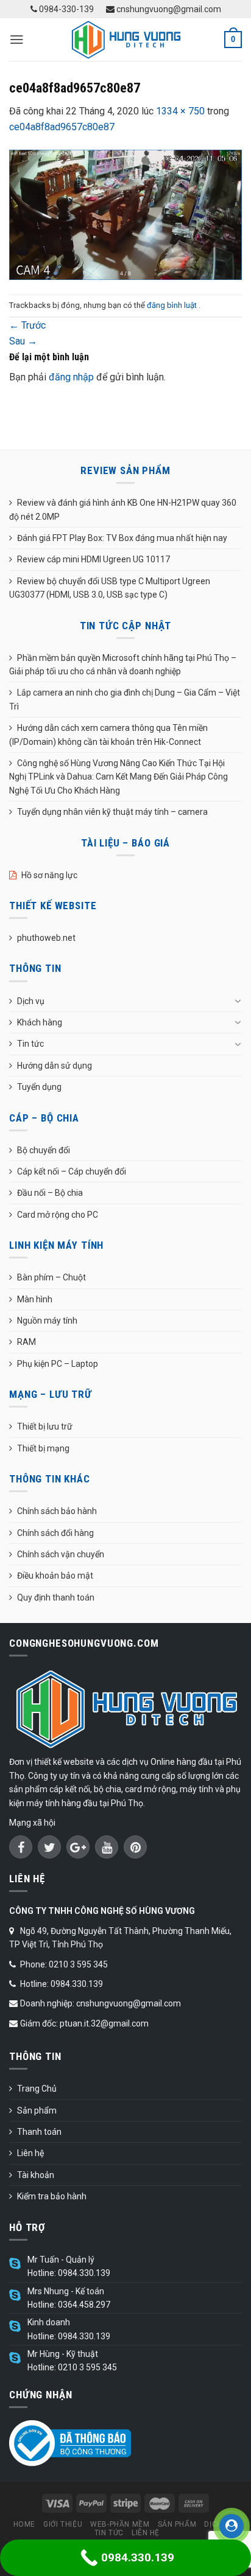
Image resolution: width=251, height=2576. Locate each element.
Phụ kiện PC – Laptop (58, 1364)
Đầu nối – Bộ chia (50, 1193)
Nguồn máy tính (47, 1321)
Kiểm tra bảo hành (52, 2196)
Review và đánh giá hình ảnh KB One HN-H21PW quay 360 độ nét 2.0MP (123, 509)
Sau (23, 341)
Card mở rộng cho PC (58, 1215)
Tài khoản (36, 2175)
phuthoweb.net (46, 938)
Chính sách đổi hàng (55, 1533)
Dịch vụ (31, 1001)
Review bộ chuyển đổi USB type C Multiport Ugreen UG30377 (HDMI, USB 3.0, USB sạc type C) (110, 588)
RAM (27, 1342)
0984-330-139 (65, 9)
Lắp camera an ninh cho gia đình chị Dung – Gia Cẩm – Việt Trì (125, 699)
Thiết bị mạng (43, 1448)
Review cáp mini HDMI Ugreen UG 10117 (94, 559)
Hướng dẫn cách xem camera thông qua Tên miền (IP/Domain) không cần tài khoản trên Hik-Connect (108, 735)
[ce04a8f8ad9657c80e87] (125, 214)
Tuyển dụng (39, 1087)
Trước (27, 325)
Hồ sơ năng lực (49, 875)
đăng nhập (71, 377)
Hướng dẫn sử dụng (55, 1066)
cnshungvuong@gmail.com (168, 9)
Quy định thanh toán (56, 1597)
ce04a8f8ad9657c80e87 (62, 127)
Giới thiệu (63, 2524)
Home (24, 2524)
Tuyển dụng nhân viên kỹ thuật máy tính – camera (112, 812)
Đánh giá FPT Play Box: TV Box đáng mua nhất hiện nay (122, 538)
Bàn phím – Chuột (51, 1277)
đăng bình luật (173, 305)
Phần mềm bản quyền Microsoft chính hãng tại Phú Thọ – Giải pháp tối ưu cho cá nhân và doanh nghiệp (123, 665)
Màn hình (35, 1299)
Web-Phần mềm (120, 2524)
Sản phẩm (37, 2110)
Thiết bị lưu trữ (45, 1426)
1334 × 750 (180, 111)
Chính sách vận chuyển (61, 1554)
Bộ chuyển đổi (44, 1150)
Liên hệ (30, 2153)
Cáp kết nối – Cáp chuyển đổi (72, 1171)
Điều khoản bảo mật (55, 1576)
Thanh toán (39, 2132)
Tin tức (30, 1044)
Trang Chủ (37, 2089)
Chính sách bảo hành (57, 1511)
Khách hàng (40, 1022)
